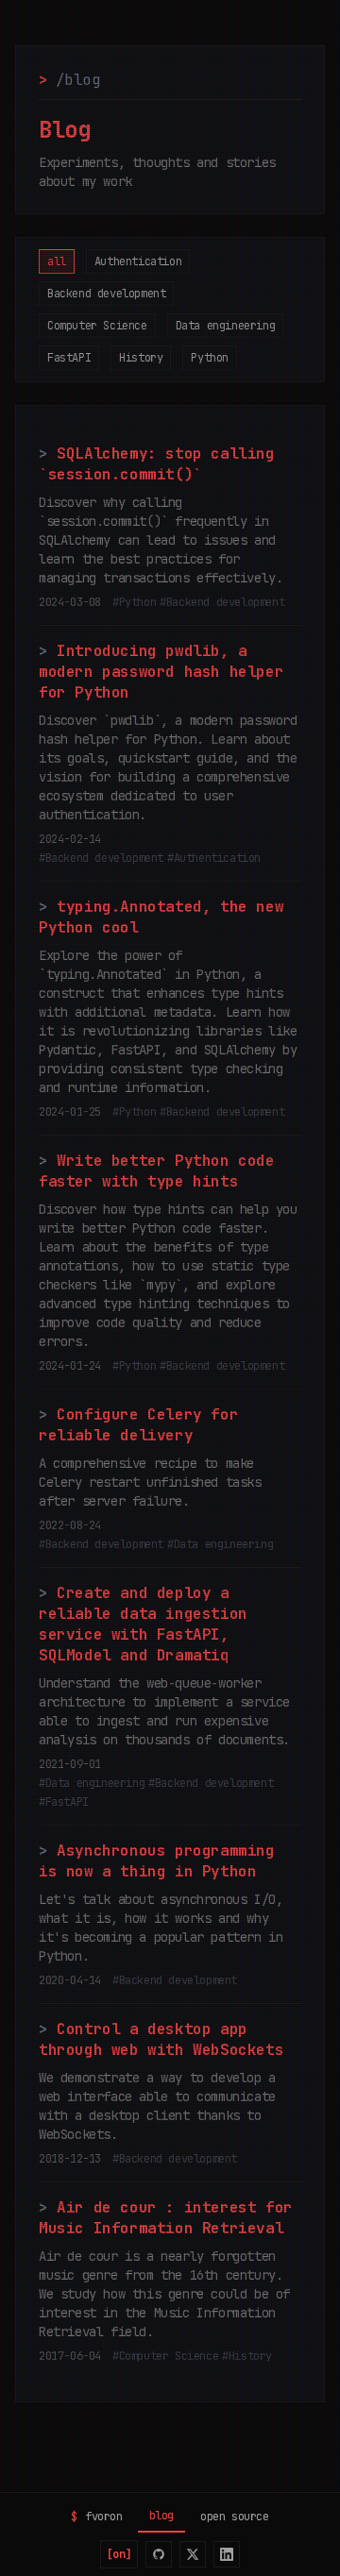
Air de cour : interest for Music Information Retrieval (166, 2218)
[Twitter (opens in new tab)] (193, 2554)
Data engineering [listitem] (226, 326)
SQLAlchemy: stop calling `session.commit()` (157, 464)
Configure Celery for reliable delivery (138, 1425)
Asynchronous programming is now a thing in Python (157, 1861)
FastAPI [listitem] (69, 358)
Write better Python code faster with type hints (157, 1171)
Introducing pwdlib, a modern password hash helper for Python (161, 672)
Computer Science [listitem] (97, 326)
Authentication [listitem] (138, 261)
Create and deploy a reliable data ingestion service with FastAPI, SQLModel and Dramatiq (143, 1624)
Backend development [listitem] (106, 294)
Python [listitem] (210, 358)
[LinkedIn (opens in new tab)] (227, 2554)
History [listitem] (141, 358)
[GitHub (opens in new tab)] (159, 2554)
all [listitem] (57, 261)
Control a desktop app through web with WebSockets (161, 2039)
